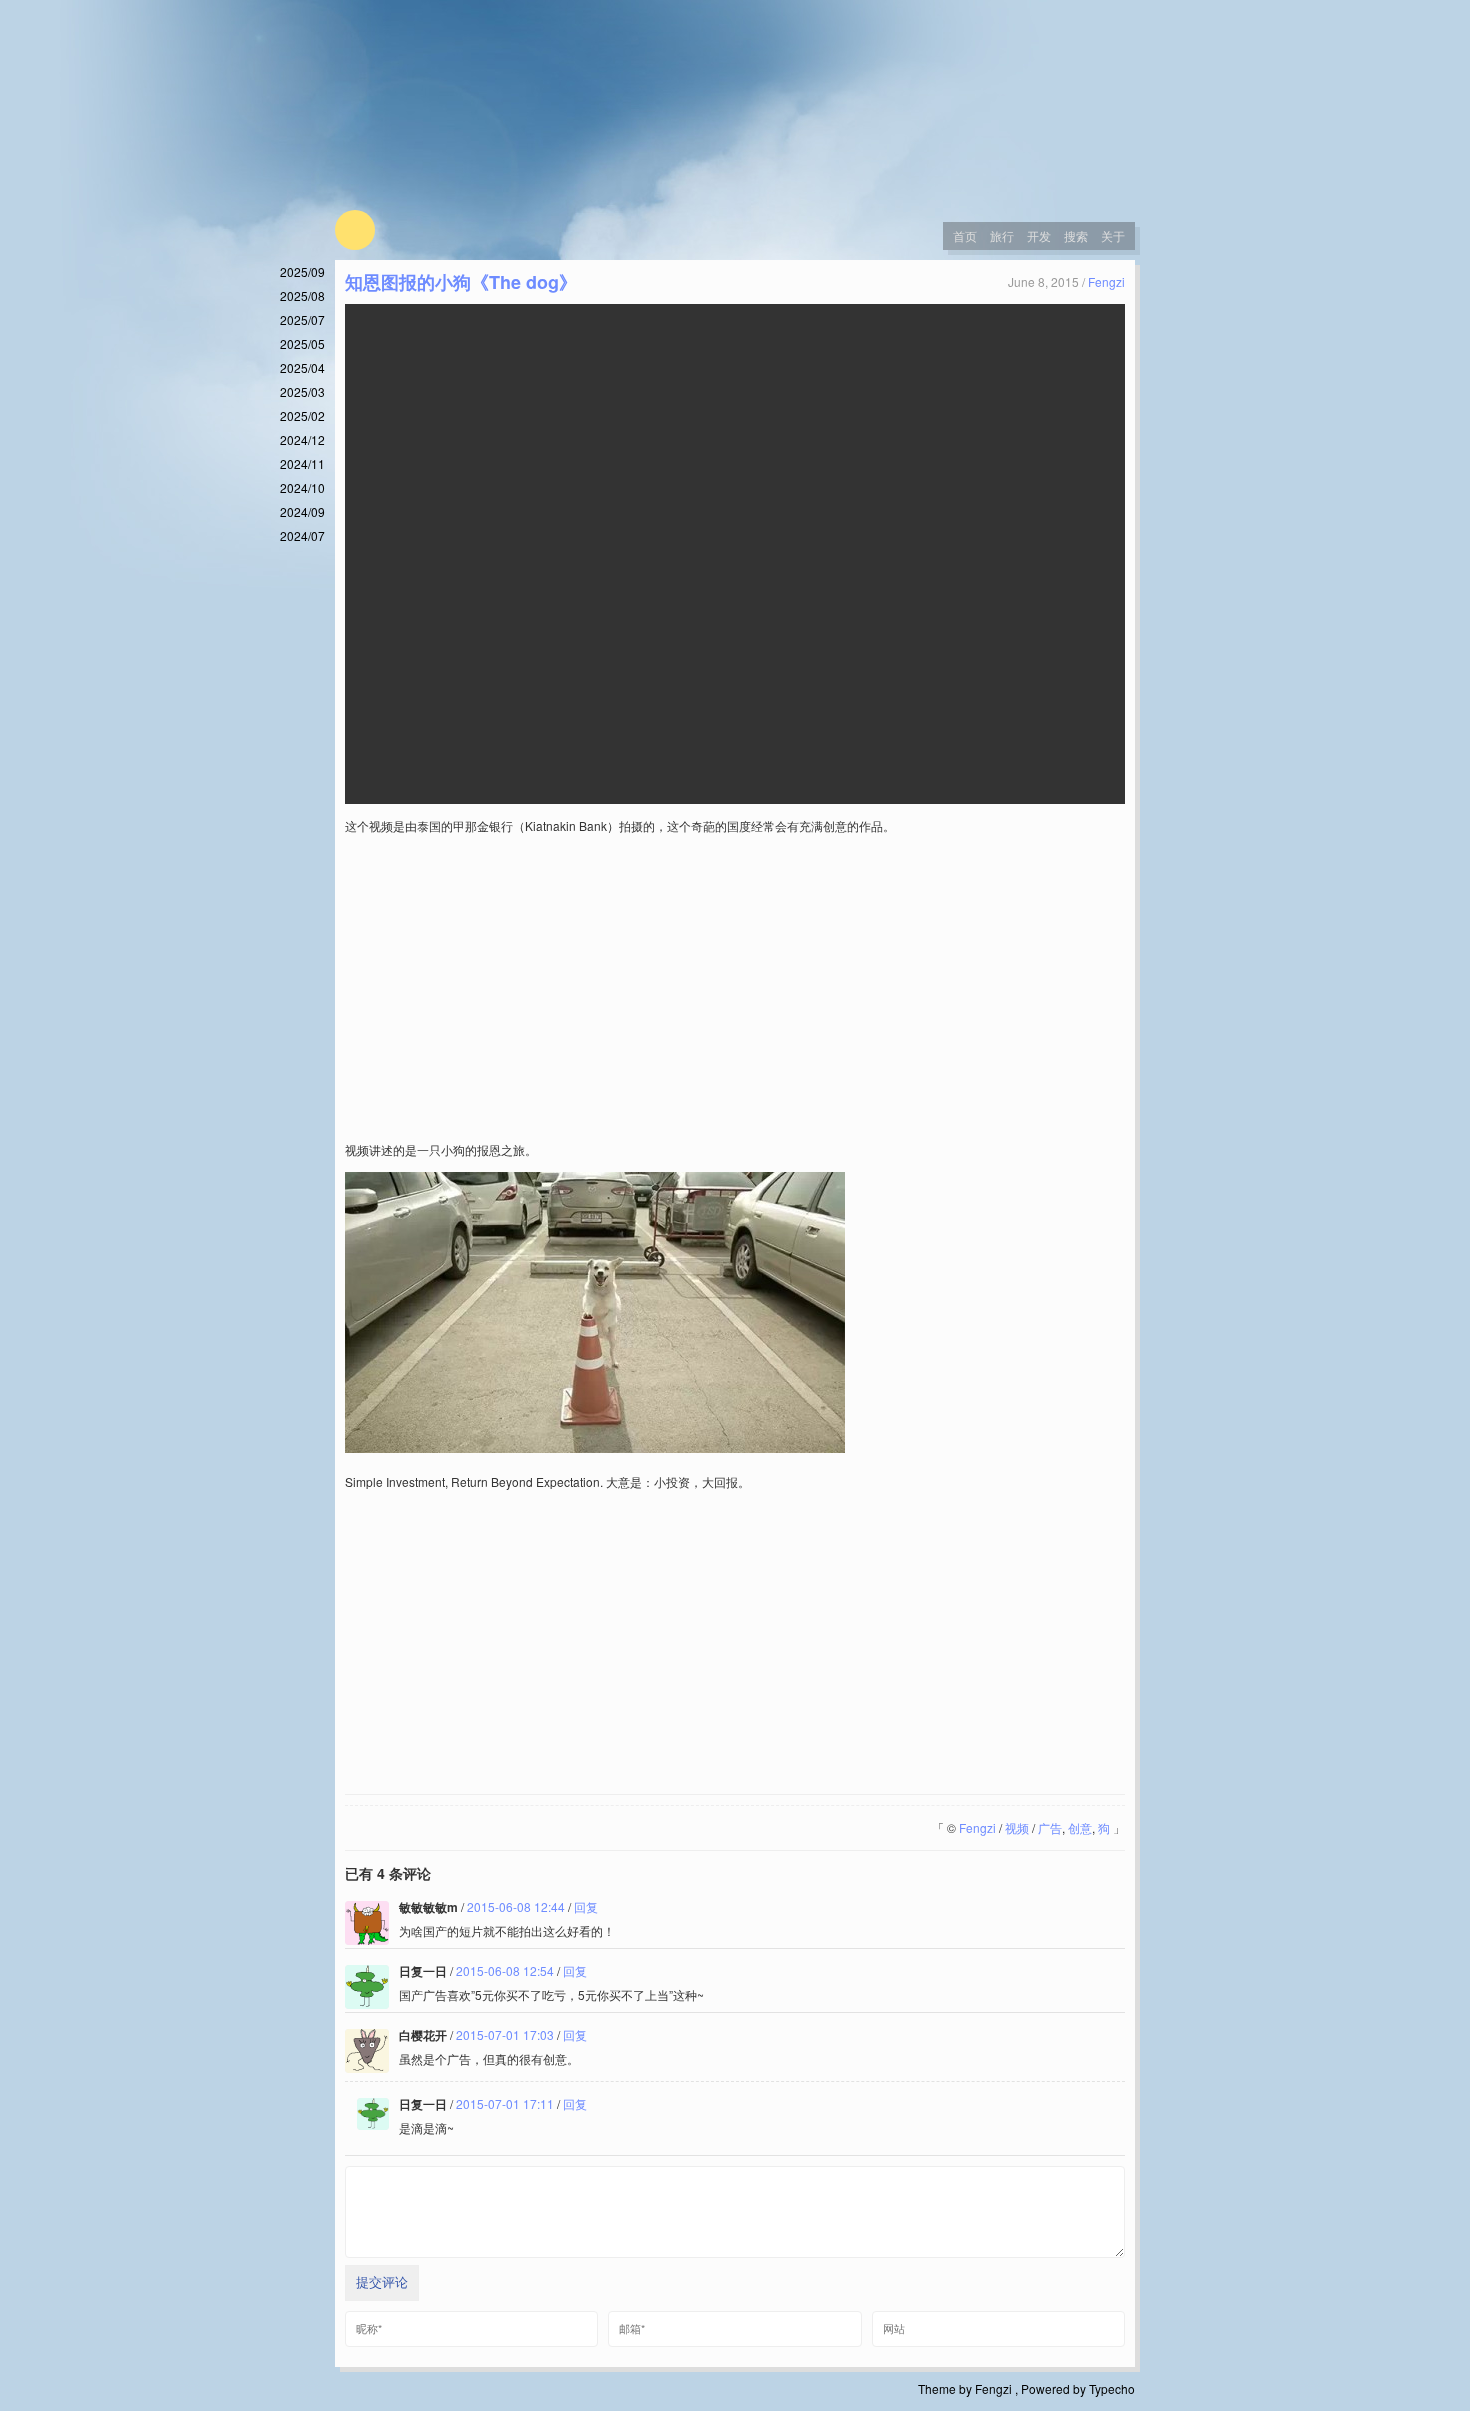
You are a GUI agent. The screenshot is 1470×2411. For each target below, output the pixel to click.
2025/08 (302, 295)
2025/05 (302, 343)
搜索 (1076, 235)
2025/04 (302, 367)
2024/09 (302, 511)
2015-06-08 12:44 (516, 1906)
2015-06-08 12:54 (505, 1970)
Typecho (1112, 2388)
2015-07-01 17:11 (505, 2103)
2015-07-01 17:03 (505, 2034)
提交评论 (382, 2282)
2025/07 (302, 319)
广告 (1050, 1827)
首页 (965, 235)
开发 (1039, 235)
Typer (355, 230)
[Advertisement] (735, 988)
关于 (1113, 235)
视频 (1017, 1827)
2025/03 (302, 391)
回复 (586, 1906)
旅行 (1002, 235)
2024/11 (302, 463)
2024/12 (302, 439)
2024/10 (302, 487)
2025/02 (302, 415)
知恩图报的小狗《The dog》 (461, 282)
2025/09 (302, 271)
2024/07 (302, 535)
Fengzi (1106, 281)
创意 (1080, 1827)
